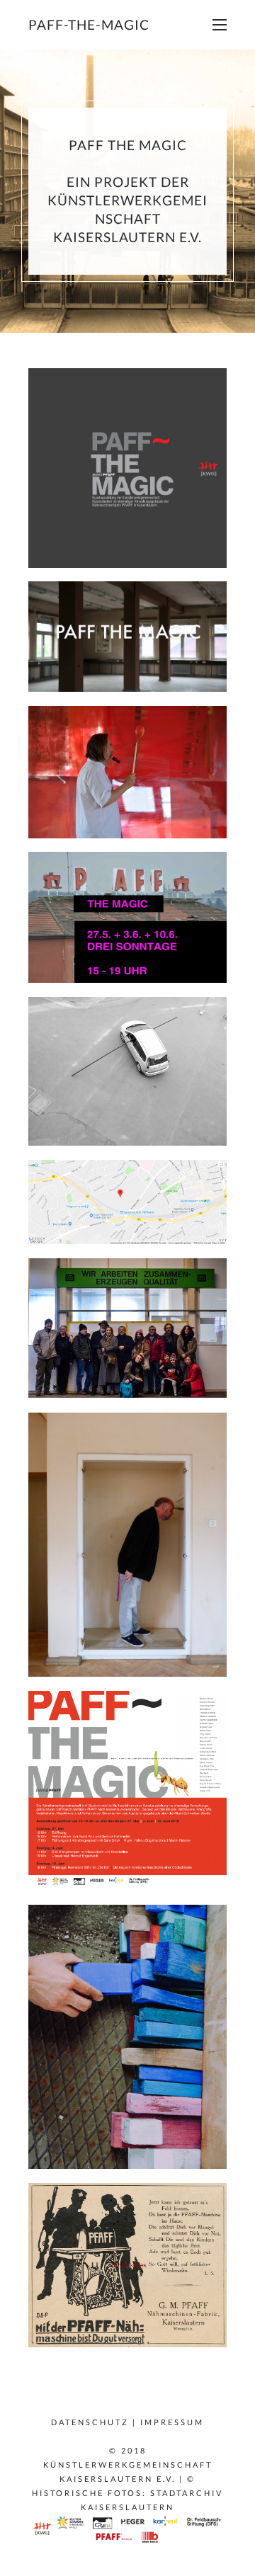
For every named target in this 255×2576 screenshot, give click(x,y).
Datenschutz (90, 2422)
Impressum (172, 2422)
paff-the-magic (89, 24)
